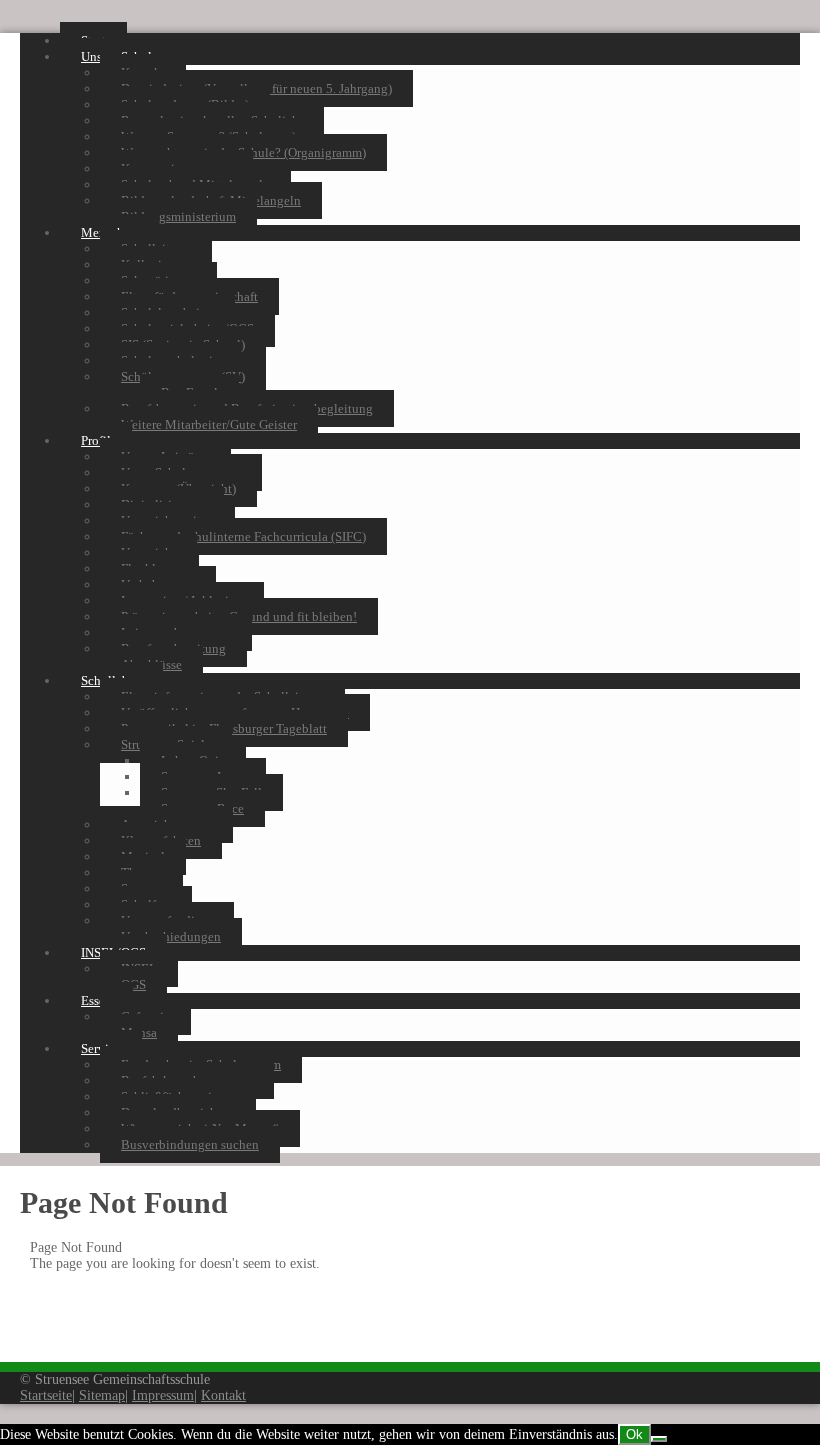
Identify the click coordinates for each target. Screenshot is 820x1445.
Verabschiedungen (171, 936)
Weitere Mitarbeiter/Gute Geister (209, 424)
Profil (96, 440)
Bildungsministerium (178, 216)
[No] (659, 1439)
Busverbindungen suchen (190, 1144)
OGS (133, 984)
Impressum (163, 1395)
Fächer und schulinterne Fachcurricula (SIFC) (243, 536)
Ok (634, 1434)
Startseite (46, 1395)
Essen (96, 1000)
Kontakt (223, 1395)
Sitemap (102, 1395)
